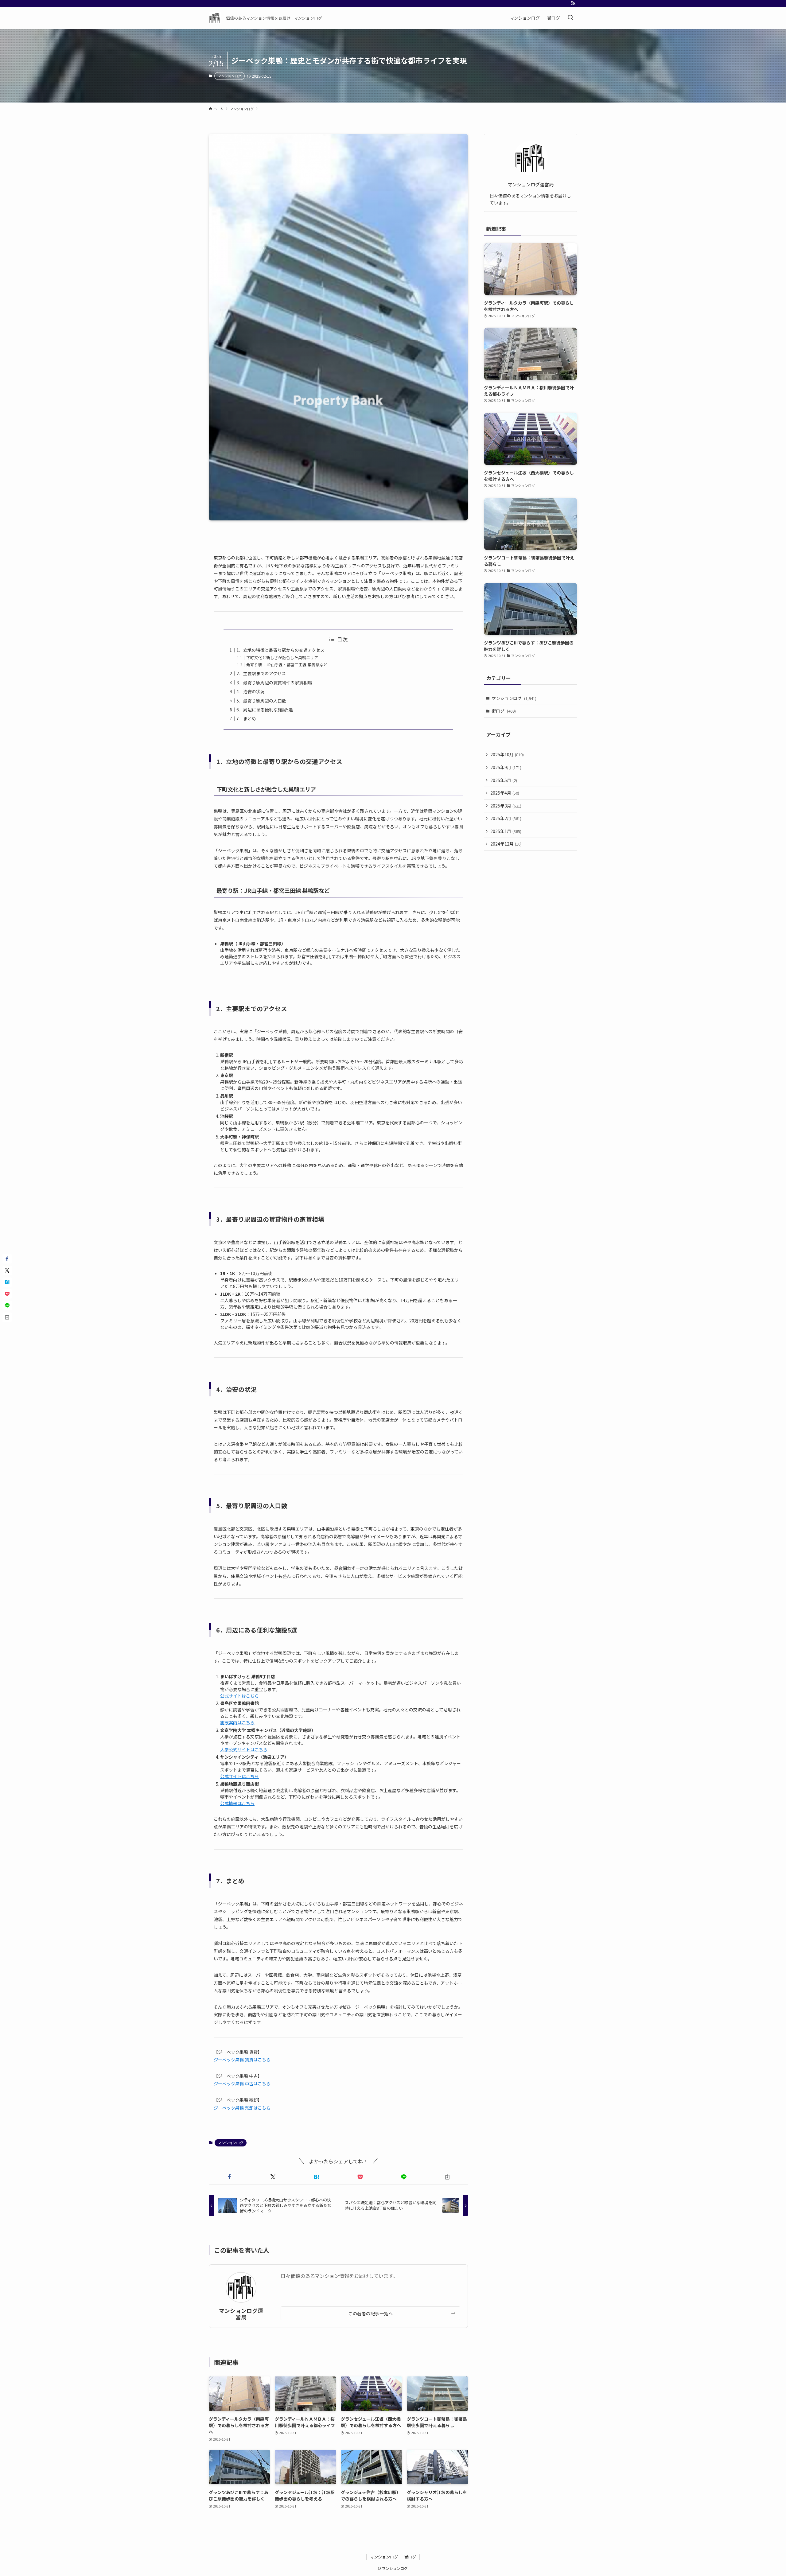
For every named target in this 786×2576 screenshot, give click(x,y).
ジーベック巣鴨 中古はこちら (242, 2084)
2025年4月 (505, 793)
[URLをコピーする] (447, 2177)
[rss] (573, 3)
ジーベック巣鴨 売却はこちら (242, 2108)
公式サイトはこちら (239, 1696)
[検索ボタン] (570, 18)
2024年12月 (506, 844)
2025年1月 (506, 831)
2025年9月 (506, 767)
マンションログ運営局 (241, 2314)
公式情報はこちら (237, 1803)
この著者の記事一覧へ (370, 2313)
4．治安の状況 (251, 691)
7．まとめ (246, 718)
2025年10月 (507, 754)
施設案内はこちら (237, 1722)
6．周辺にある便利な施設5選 (265, 710)
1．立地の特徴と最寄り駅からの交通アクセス (280, 650)
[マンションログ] (215, 18)
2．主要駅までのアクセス (261, 673)
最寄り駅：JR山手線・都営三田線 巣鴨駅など (287, 665)
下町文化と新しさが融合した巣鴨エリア (282, 658)
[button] (229, 2177)
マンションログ (230, 76)
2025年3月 (506, 806)
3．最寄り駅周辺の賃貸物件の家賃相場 (274, 683)
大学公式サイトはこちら (244, 1749)
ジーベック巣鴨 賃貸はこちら (242, 2060)
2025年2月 (506, 818)
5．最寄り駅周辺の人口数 (261, 701)
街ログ (504, 711)
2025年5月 (504, 780)
